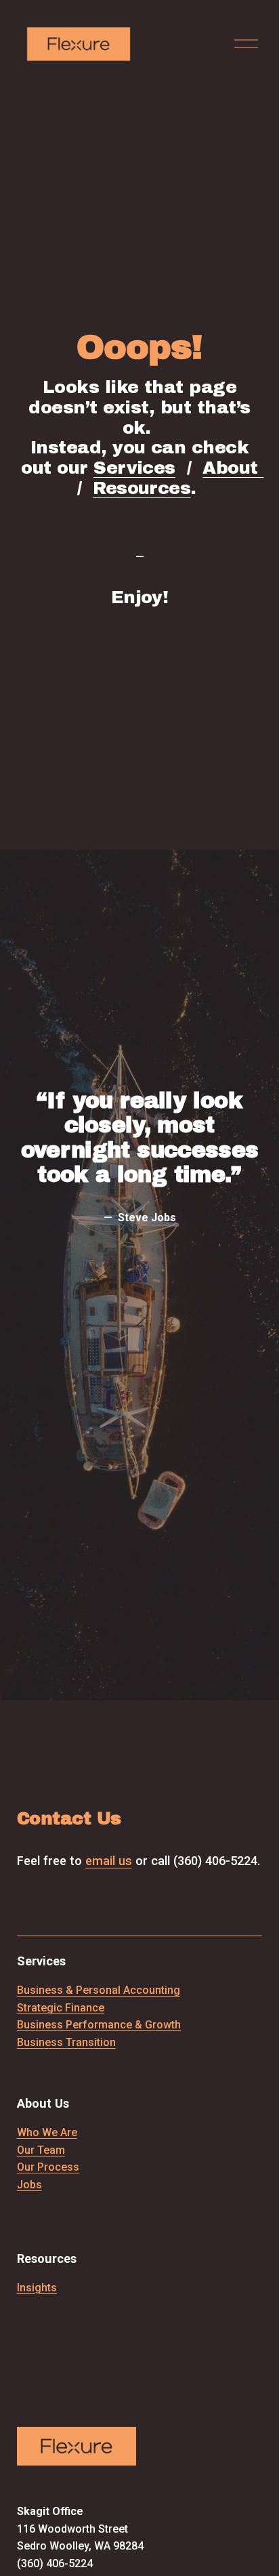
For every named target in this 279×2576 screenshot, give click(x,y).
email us (109, 1861)
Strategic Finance (61, 2008)
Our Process (48, 2167)
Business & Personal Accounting (99, 1990)
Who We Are (47, 2132)
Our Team (41, 2150)
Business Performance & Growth (99, 2025)
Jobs (29, 2185)
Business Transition (66, 2042)
